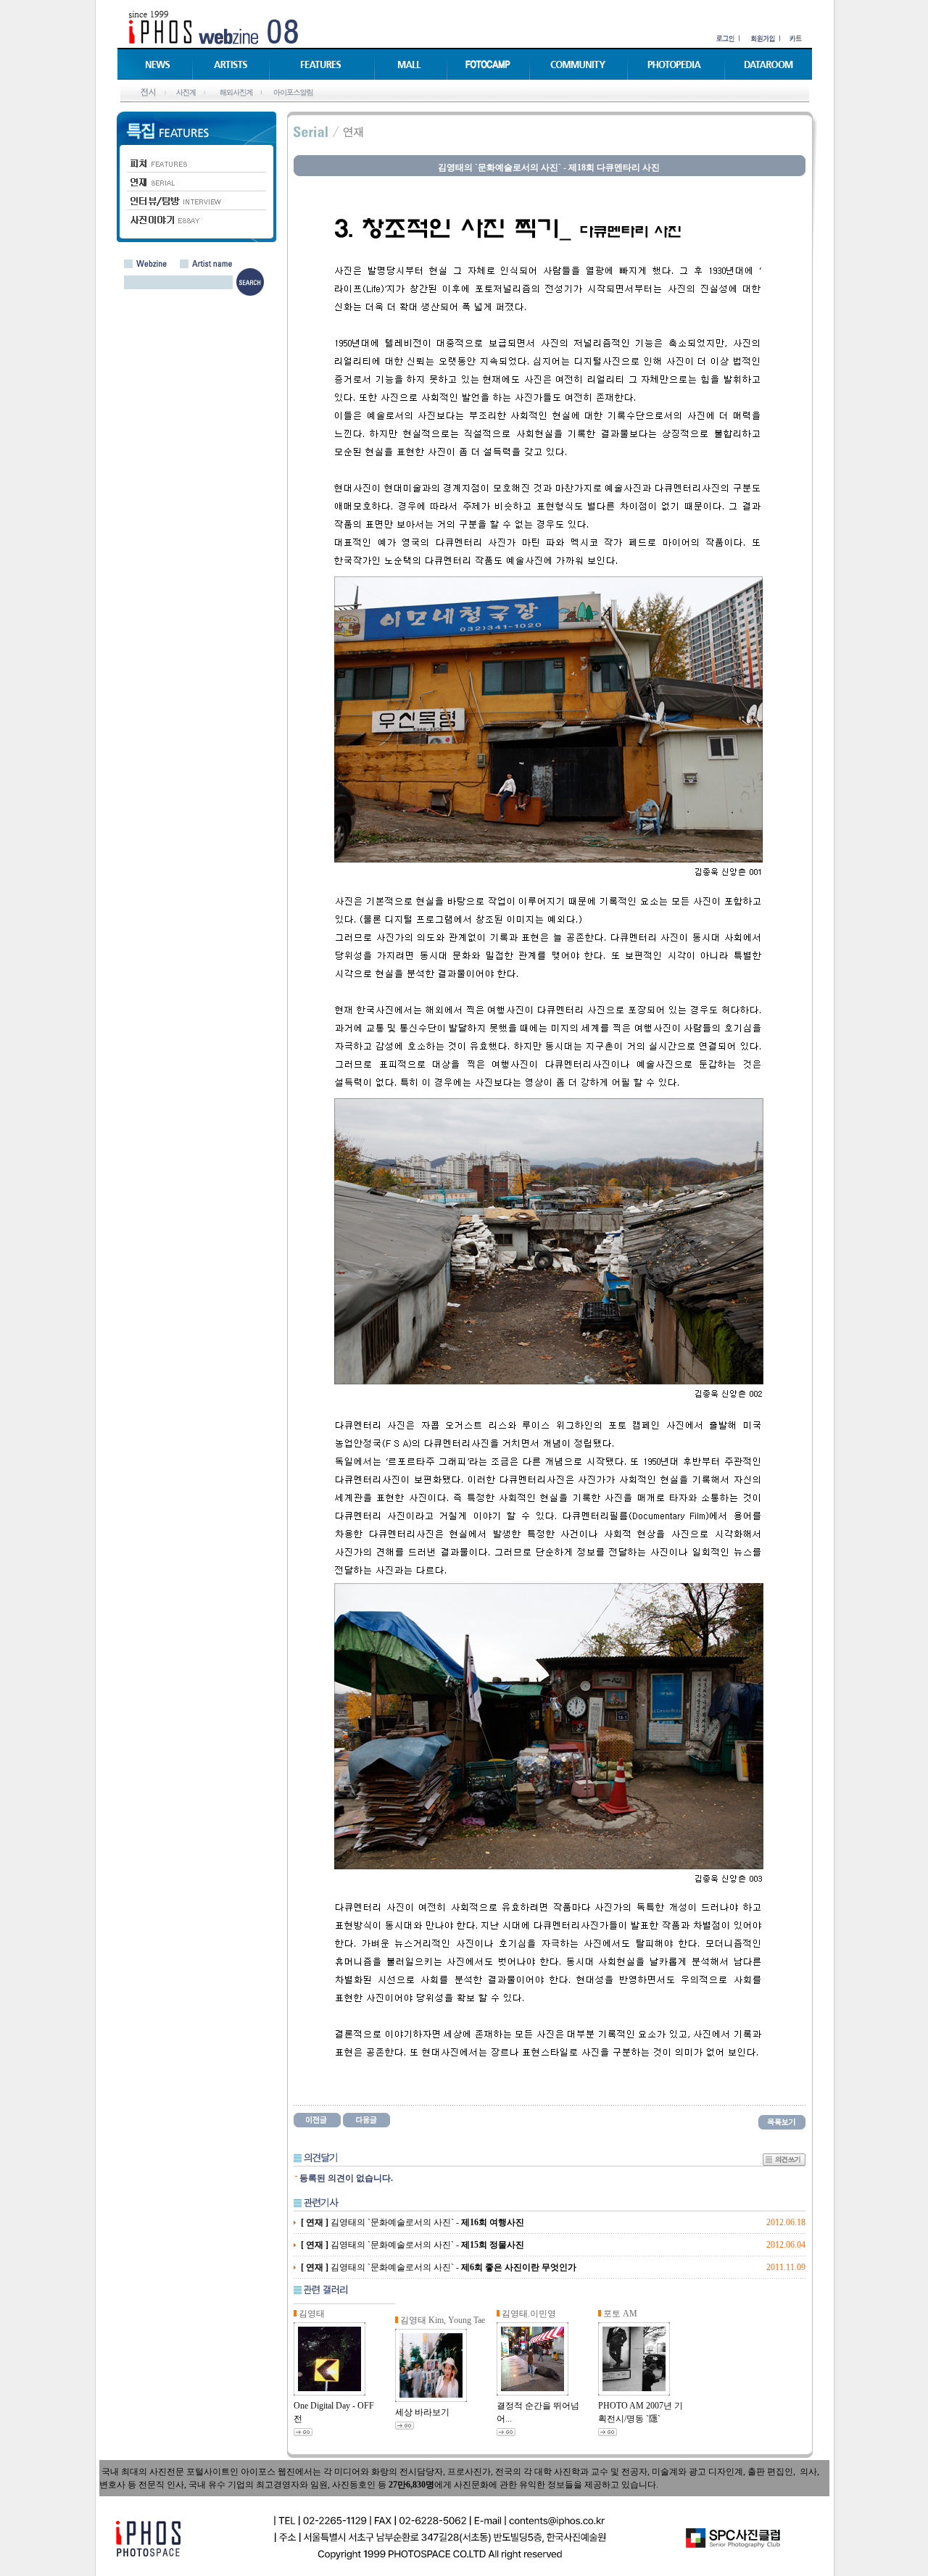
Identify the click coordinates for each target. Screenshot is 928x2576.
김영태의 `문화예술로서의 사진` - (413, 2222)
